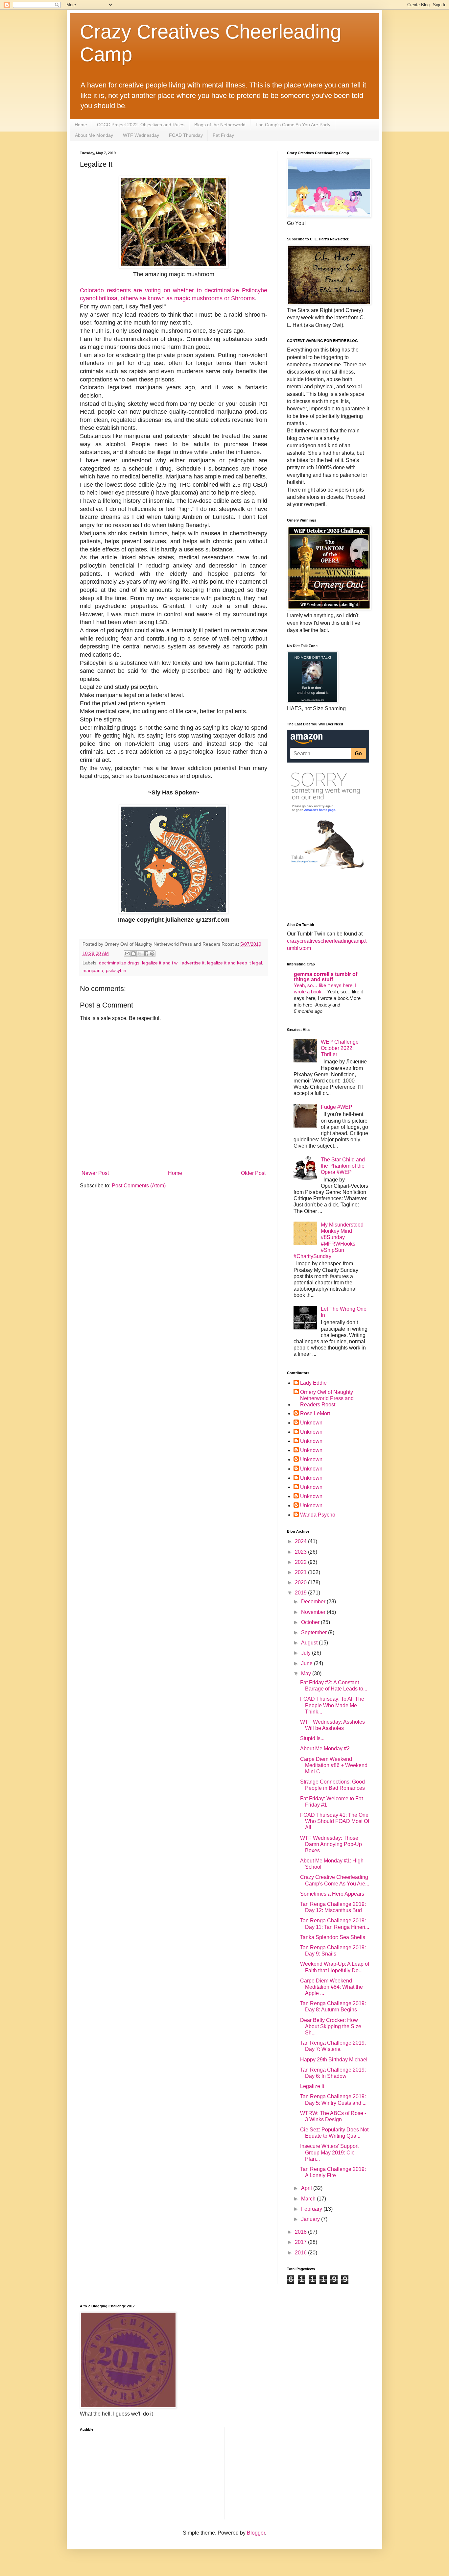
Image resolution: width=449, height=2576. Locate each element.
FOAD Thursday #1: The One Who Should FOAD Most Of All (335, 1821)
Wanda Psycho (318, 1515)
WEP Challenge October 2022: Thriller (340, 1048)
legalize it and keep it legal (235, 963)
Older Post (253, 1173)
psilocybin (116, 970)
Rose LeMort (315, 1413)
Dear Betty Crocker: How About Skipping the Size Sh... (331, 2026)
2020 (301, 1582)
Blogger (256, 2533)
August (310, 1643)
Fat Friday (223, 135)
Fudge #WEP (337, 1107)
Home (81, 125)
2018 (301, 2232)
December (314, 1602)
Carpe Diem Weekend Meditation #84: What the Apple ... (331, 1987)
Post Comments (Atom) (139, 1186)
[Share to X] (140, 954)
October (311, 1622)
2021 (301, 1572)
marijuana (93, 970)
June (307, 1663)
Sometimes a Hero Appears (332, 1894)
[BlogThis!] (133, 954)
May (307, 1674)
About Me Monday (94, 135)
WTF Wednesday (141, 135)
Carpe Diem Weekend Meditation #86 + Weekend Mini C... (334, 1765)
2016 (301, 2253)
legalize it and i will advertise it (173, 963)
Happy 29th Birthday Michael (334, 2060)
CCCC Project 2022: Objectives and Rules (141, 125)
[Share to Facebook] (146, 954)
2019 (301, 1593)
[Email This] (127, 954)
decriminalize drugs (119, 963)
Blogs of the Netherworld (220, 125)
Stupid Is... (312, 1738)
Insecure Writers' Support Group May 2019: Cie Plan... (329, 2152)
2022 (301, 1562)
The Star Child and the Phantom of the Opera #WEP (343, 1166)
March (309, 2199)
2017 (301, 2242)
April (307, 2188)
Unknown (311, 1423)
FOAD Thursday (186, 135)
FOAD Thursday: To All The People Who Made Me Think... (332, 1705)
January (311, 2219)
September (315, 1632)
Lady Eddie (313, 1383)
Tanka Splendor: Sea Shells (333, 1937)
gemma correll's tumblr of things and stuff (326, 977)
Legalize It (312, 2086)
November (314, 1612)
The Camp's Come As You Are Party (293, 125)
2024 (301, 1541)
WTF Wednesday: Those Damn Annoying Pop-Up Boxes (331, 1844)
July (307, 1653)
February (312, 2209)
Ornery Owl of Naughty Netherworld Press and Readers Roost (327, 1398)
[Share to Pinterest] (152, 954)
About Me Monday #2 (325, 1749)
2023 (301, 1552)
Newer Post (95, 1173)
